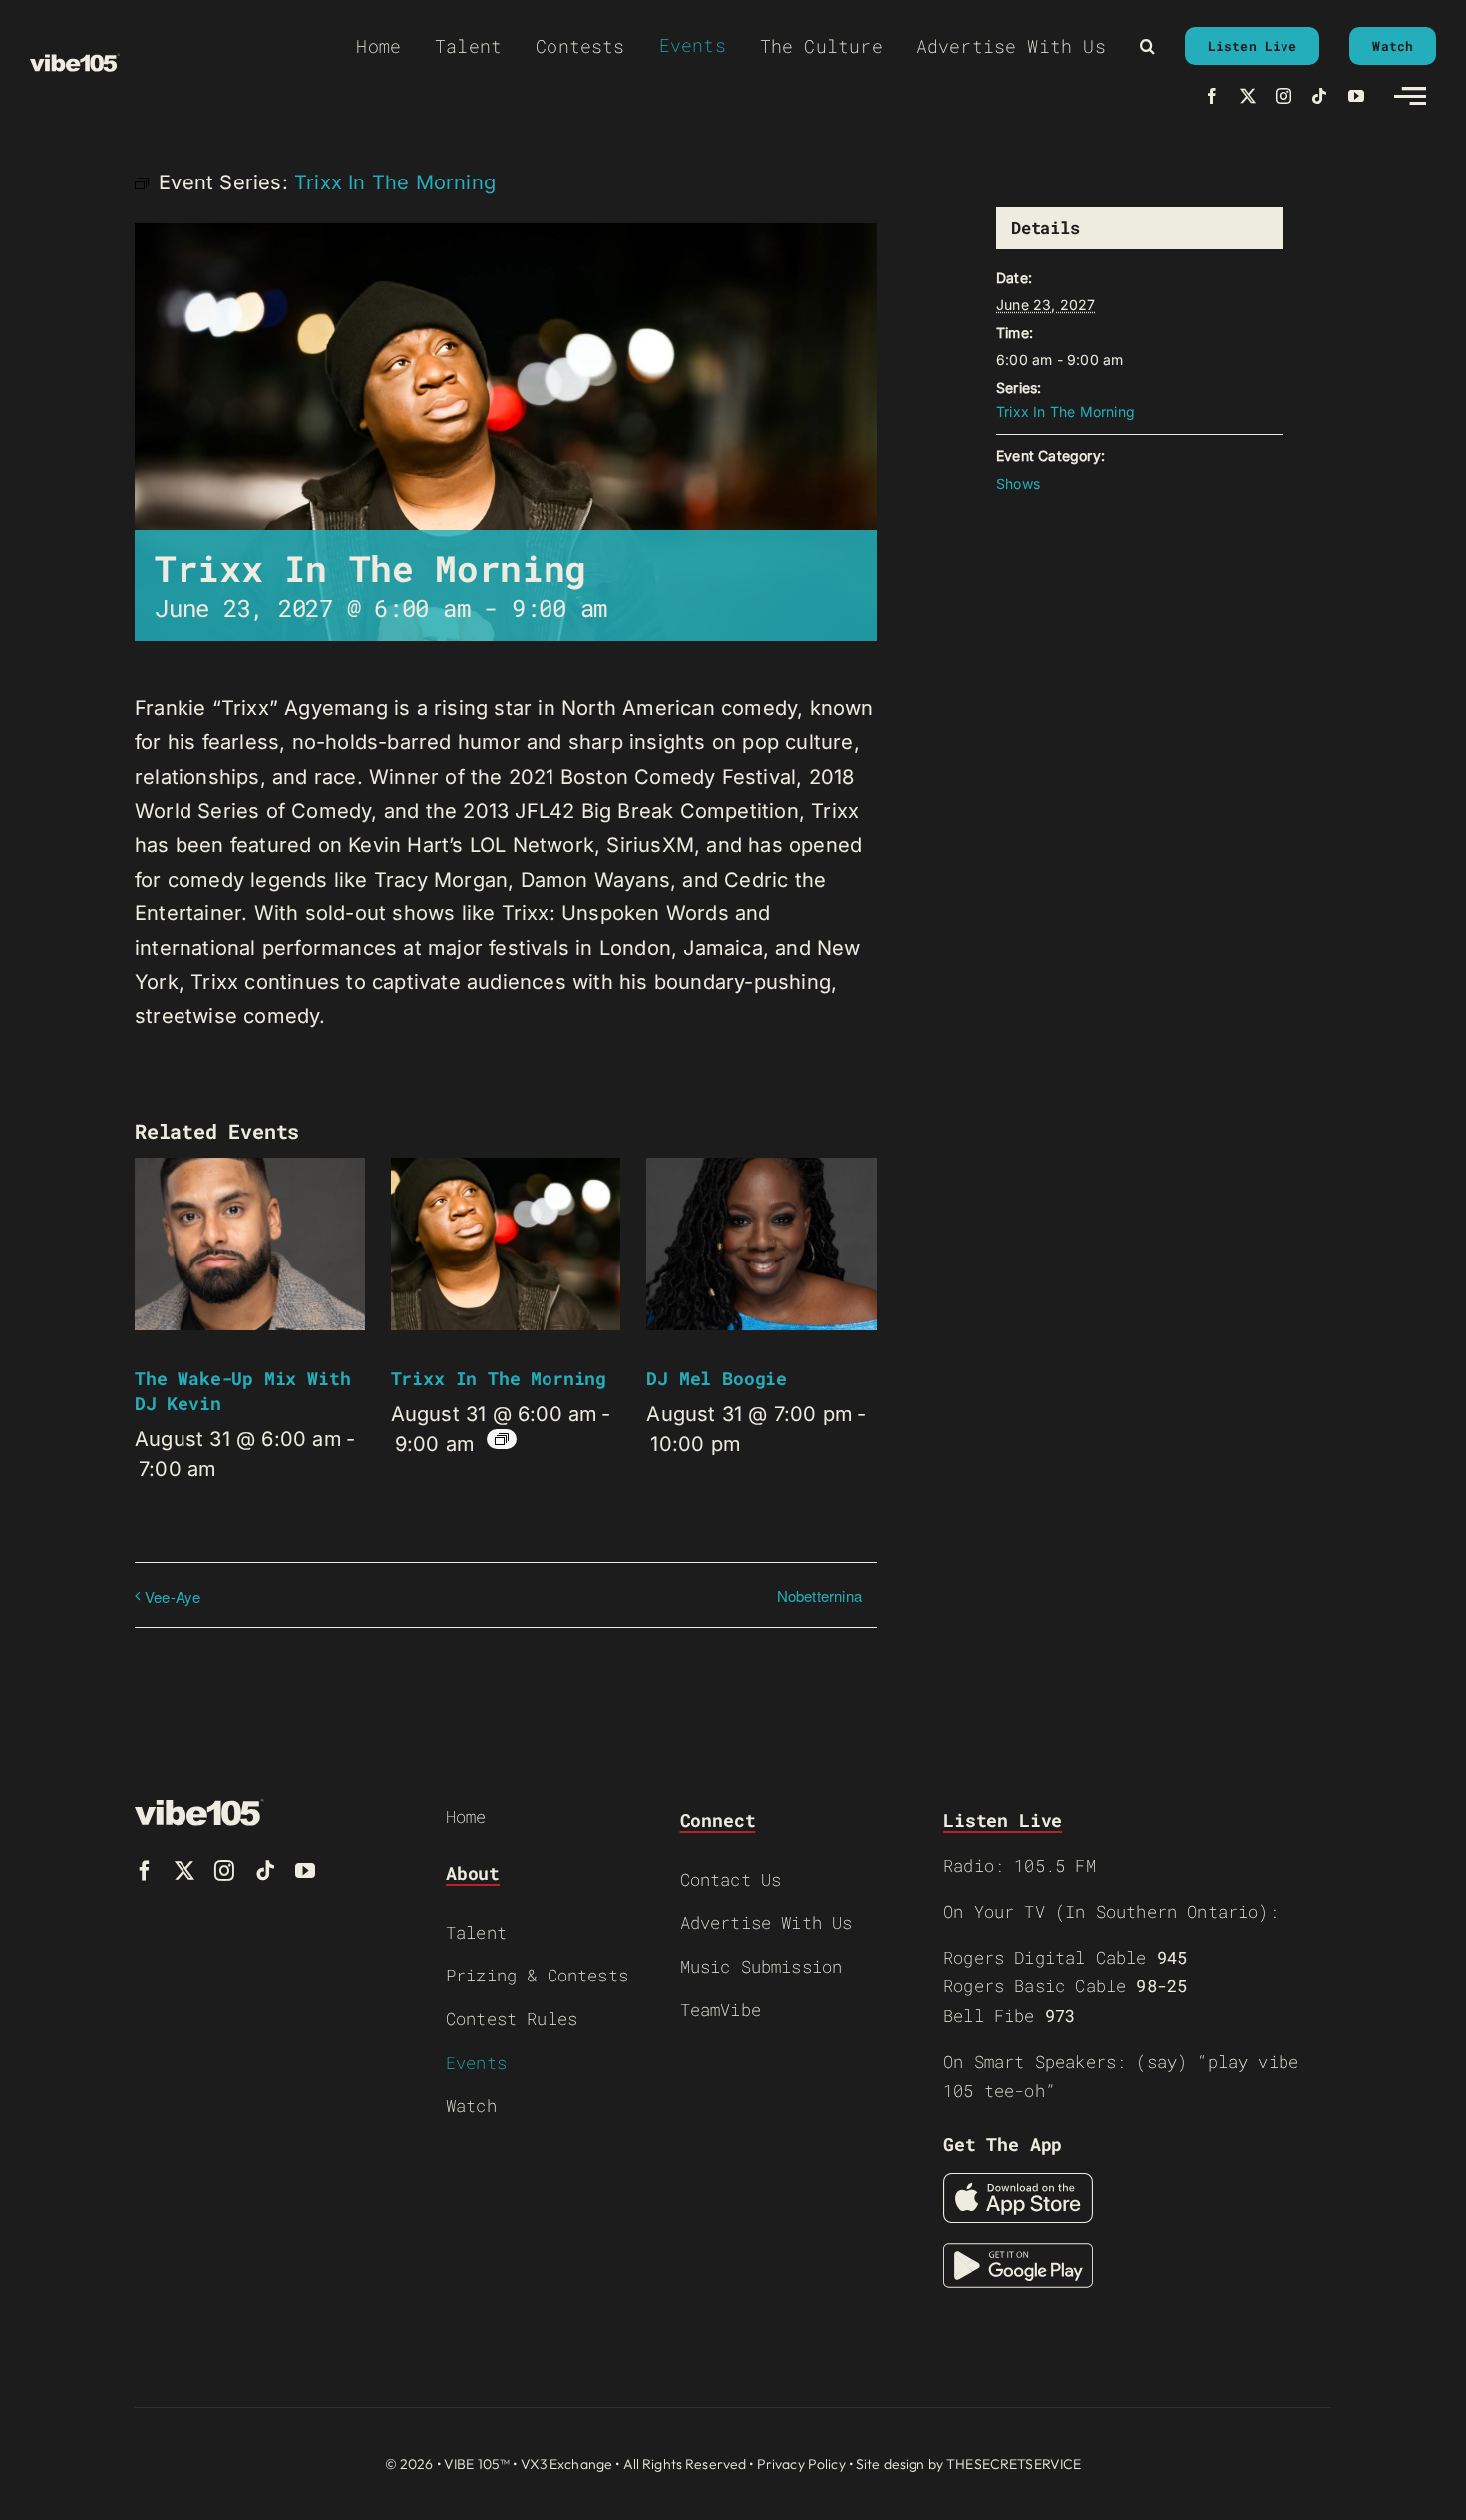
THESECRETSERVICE (1014, 2464)
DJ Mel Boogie (717, 1378)
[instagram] (1283, 96)
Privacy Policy (801, 2464)
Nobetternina (819, 1595)
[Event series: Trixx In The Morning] (502, 1439)
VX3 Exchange (567, 2464)
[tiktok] (1319, 96)
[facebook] (1212, 96)
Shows (1018, 483)
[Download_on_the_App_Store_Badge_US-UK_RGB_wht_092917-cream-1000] (1018, 2183)
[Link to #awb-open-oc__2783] (1410, 96)
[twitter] (1248, 96)
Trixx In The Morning (499, 1378)
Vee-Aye (173, 1596)
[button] (1147, 46)
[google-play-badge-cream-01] (1018, 2253)
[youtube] (1356, 96)
